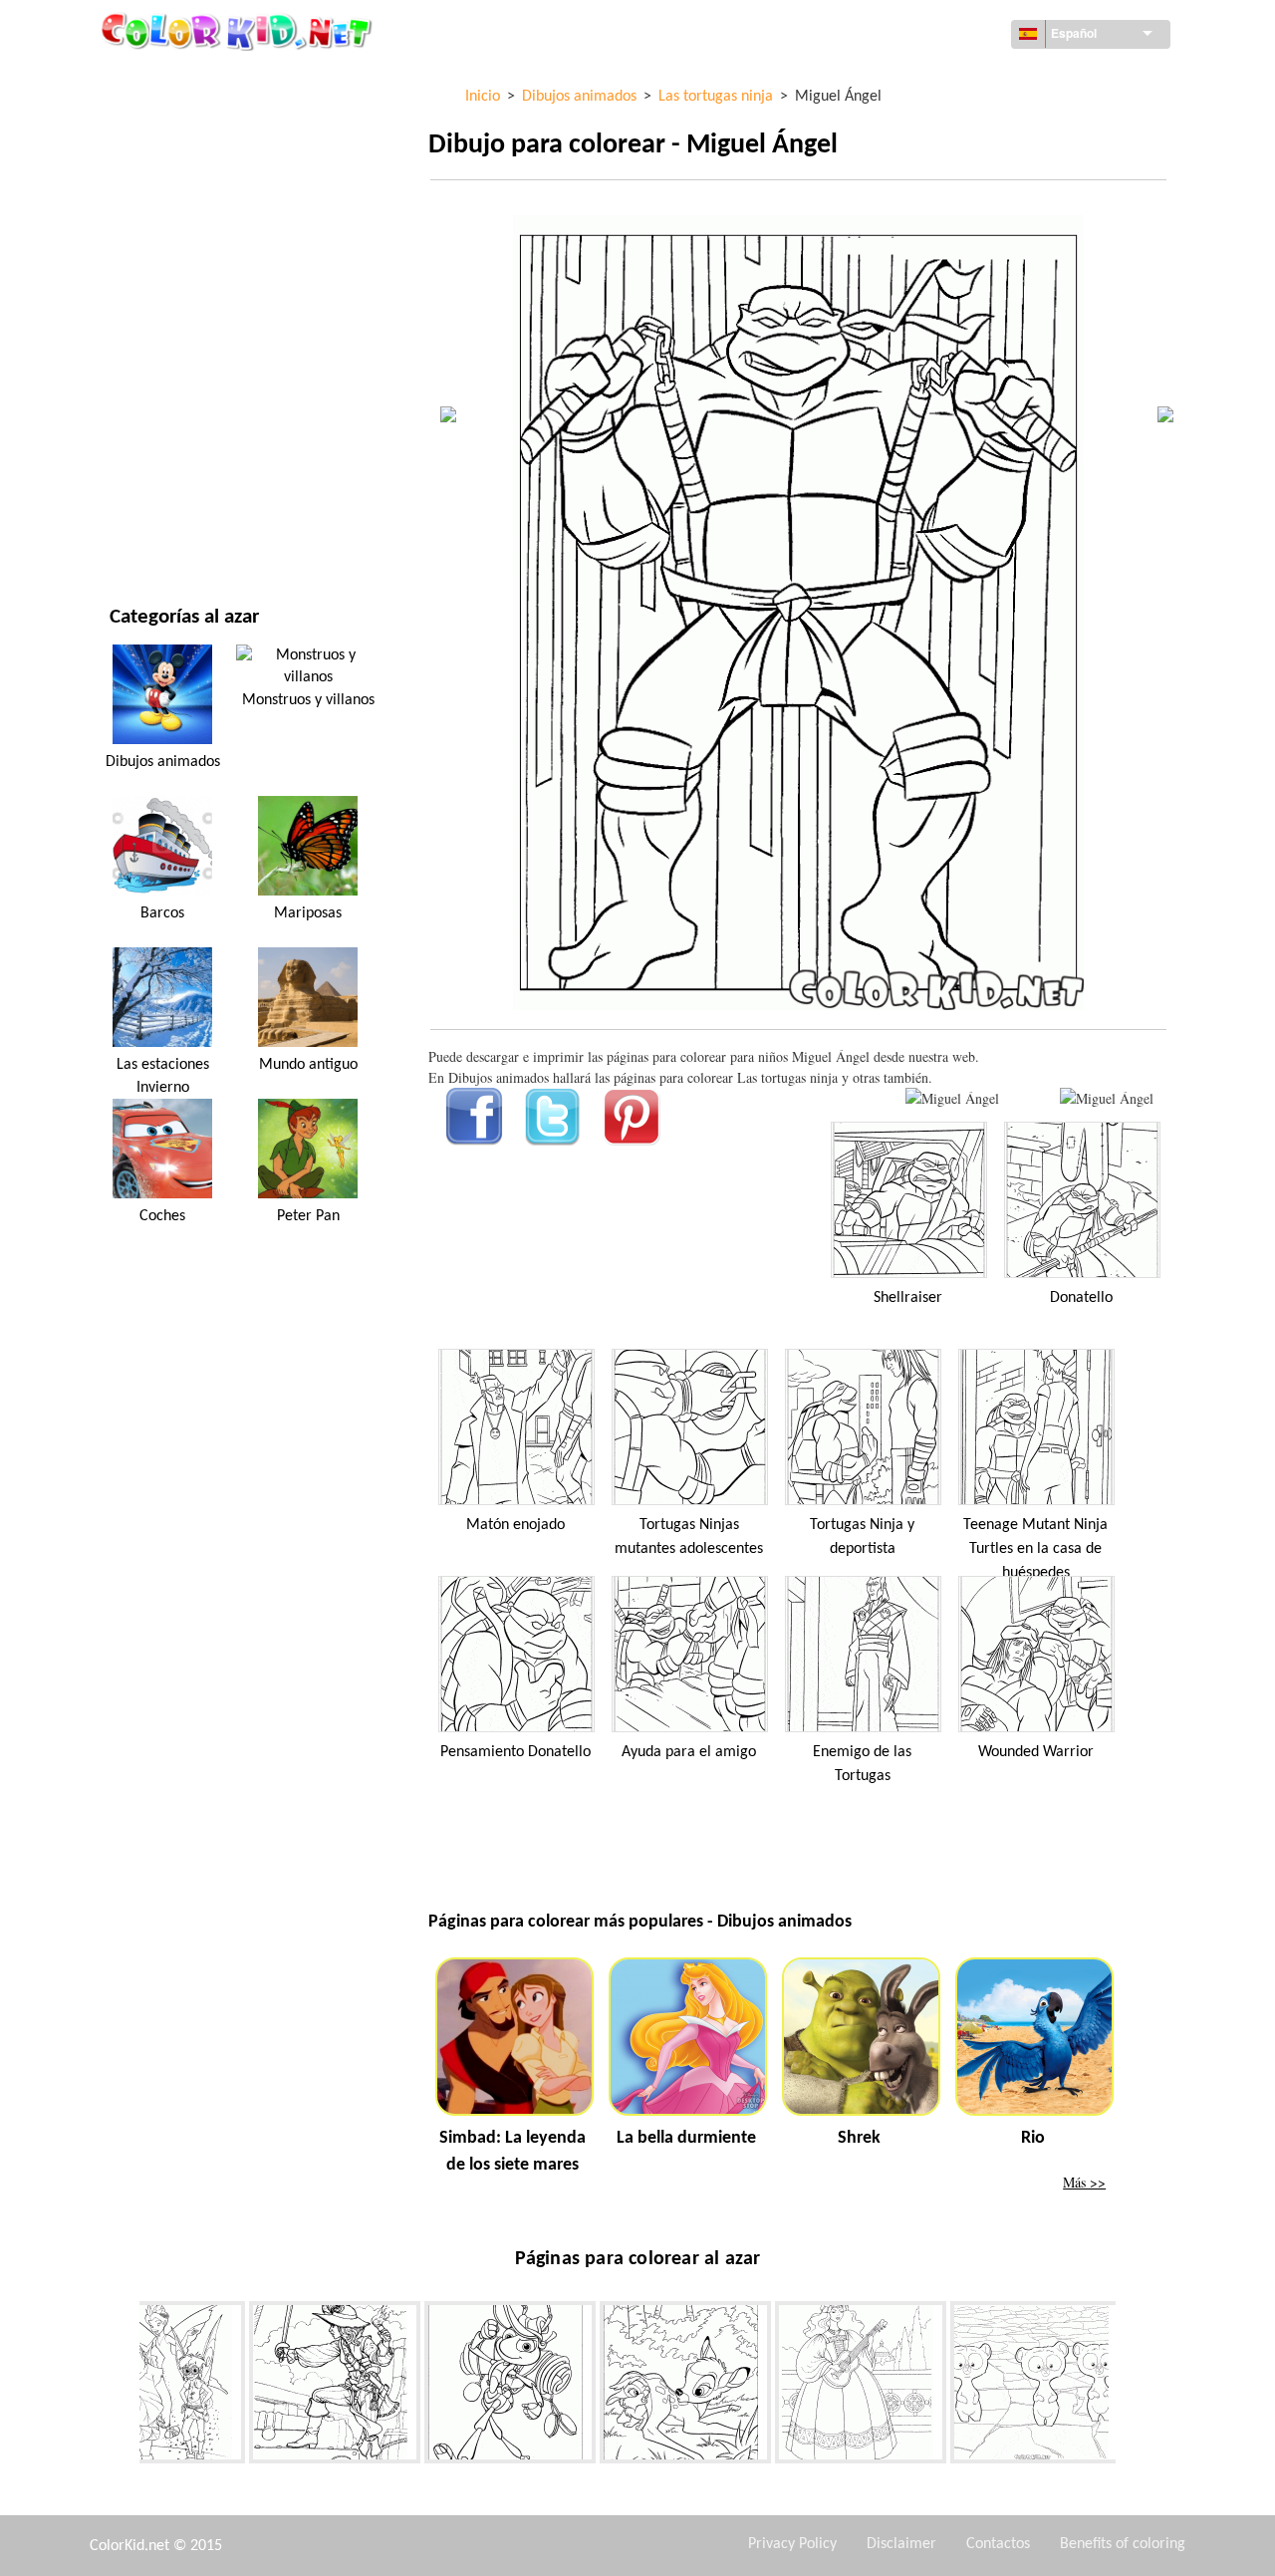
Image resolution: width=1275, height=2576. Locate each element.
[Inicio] (239, 31)
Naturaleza (147, 528)
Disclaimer (901, 2544)
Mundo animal (158, 202)
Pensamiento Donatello (515, 1752)
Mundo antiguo (308, 1065)
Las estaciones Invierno (163, 1076)
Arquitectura (155, 161)
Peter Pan (308, 1216)
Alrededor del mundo (183, 120)
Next (1131, 2386)
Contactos (998, 2544)
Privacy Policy (792, 2544)
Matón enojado (515, 1525)
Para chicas (147, 283)
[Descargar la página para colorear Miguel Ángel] (1107, 1098)
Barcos (162, 913)
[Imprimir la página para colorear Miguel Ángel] (952, 1098)
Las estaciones (157, 324)
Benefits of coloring (1123, 2544)
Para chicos (147, 365)
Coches (162, 1216)
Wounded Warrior (1036, 1752)
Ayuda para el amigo (689, 1752)
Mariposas (308, 913)
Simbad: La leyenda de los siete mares (512, 2152)
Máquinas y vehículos (182, 79)
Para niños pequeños (179, 406)
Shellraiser (908, 1298)
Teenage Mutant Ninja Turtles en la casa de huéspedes (1035, 1549)
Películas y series (166, 488)
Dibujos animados (169, 243)
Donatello (1081, 1298)
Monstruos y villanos (308, 700)
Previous (125, 2386)
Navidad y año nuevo (178, 447)
